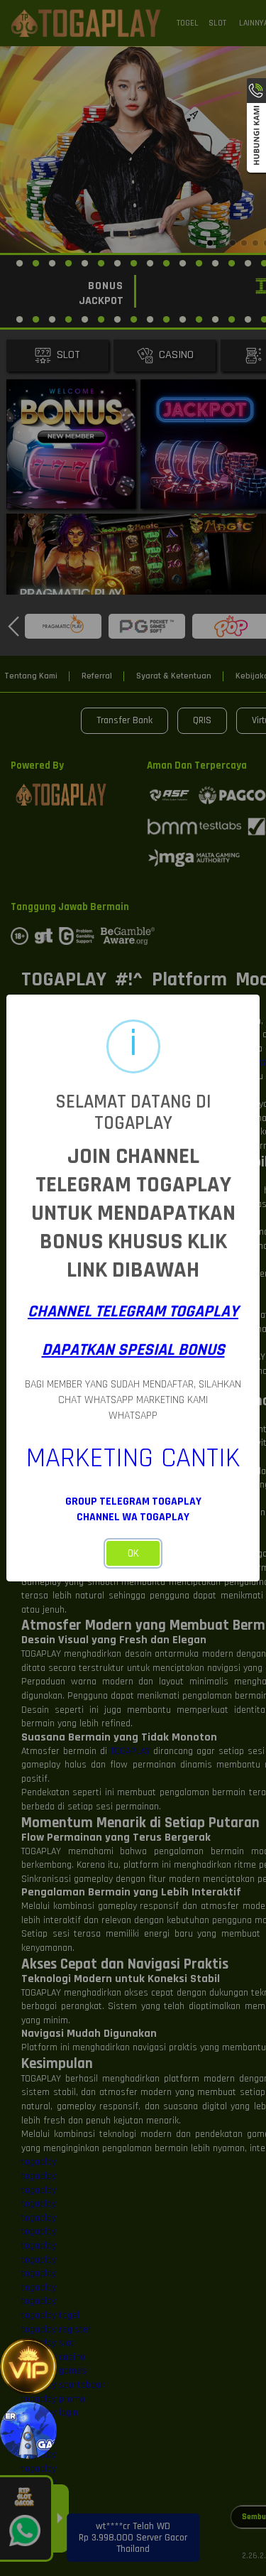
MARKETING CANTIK (133, 1458)
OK (133, 1553)
